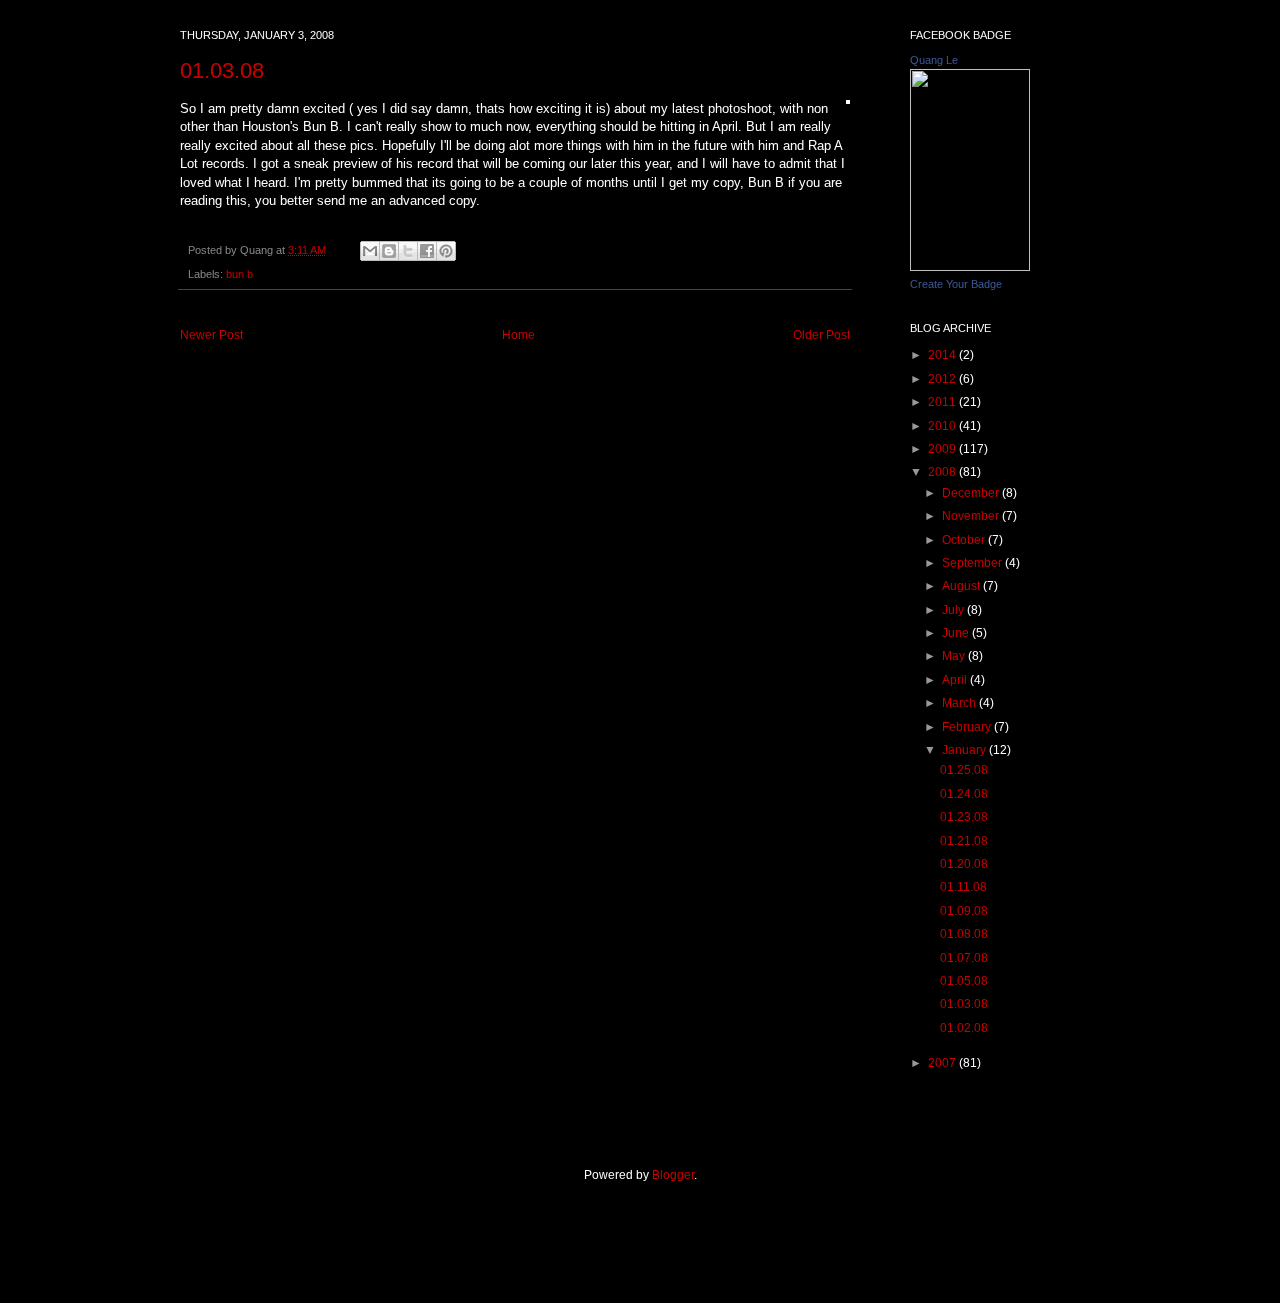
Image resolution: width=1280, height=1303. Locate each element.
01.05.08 (964, 981)
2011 (943, 402)
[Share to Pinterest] (446, 251)
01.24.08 (964, 794)
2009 (943, 449)
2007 (943, 1063)
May (955, 656)
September (973, 563)
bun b (239, 274)
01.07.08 (964, 958)
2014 (943, 355)
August (962, 586)
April (956, 680)
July (954, 610)
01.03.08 (222, 70)
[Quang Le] (970, 267)
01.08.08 (964, 934)
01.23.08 (964, 817)
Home (518, 335)
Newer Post (211, 335)
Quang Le (934, 60)
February (968, 727)
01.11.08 (963, 887)
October (965, 540)
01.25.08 (964, 770)
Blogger (673, 1175)
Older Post (821, 335)
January (965, 750)
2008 (943, 472)
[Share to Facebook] (427, 251)
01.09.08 (964, 911)
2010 (943, 426)
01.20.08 (964, 864)
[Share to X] (408, 251)
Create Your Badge (956, 284)
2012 (943, 379)
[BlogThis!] (389, 251)
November (972, 516)
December (972, 493)
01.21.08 (964, 841)
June (957, 633)
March (960, 703)
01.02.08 (964, 1028)
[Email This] (370, 251)
